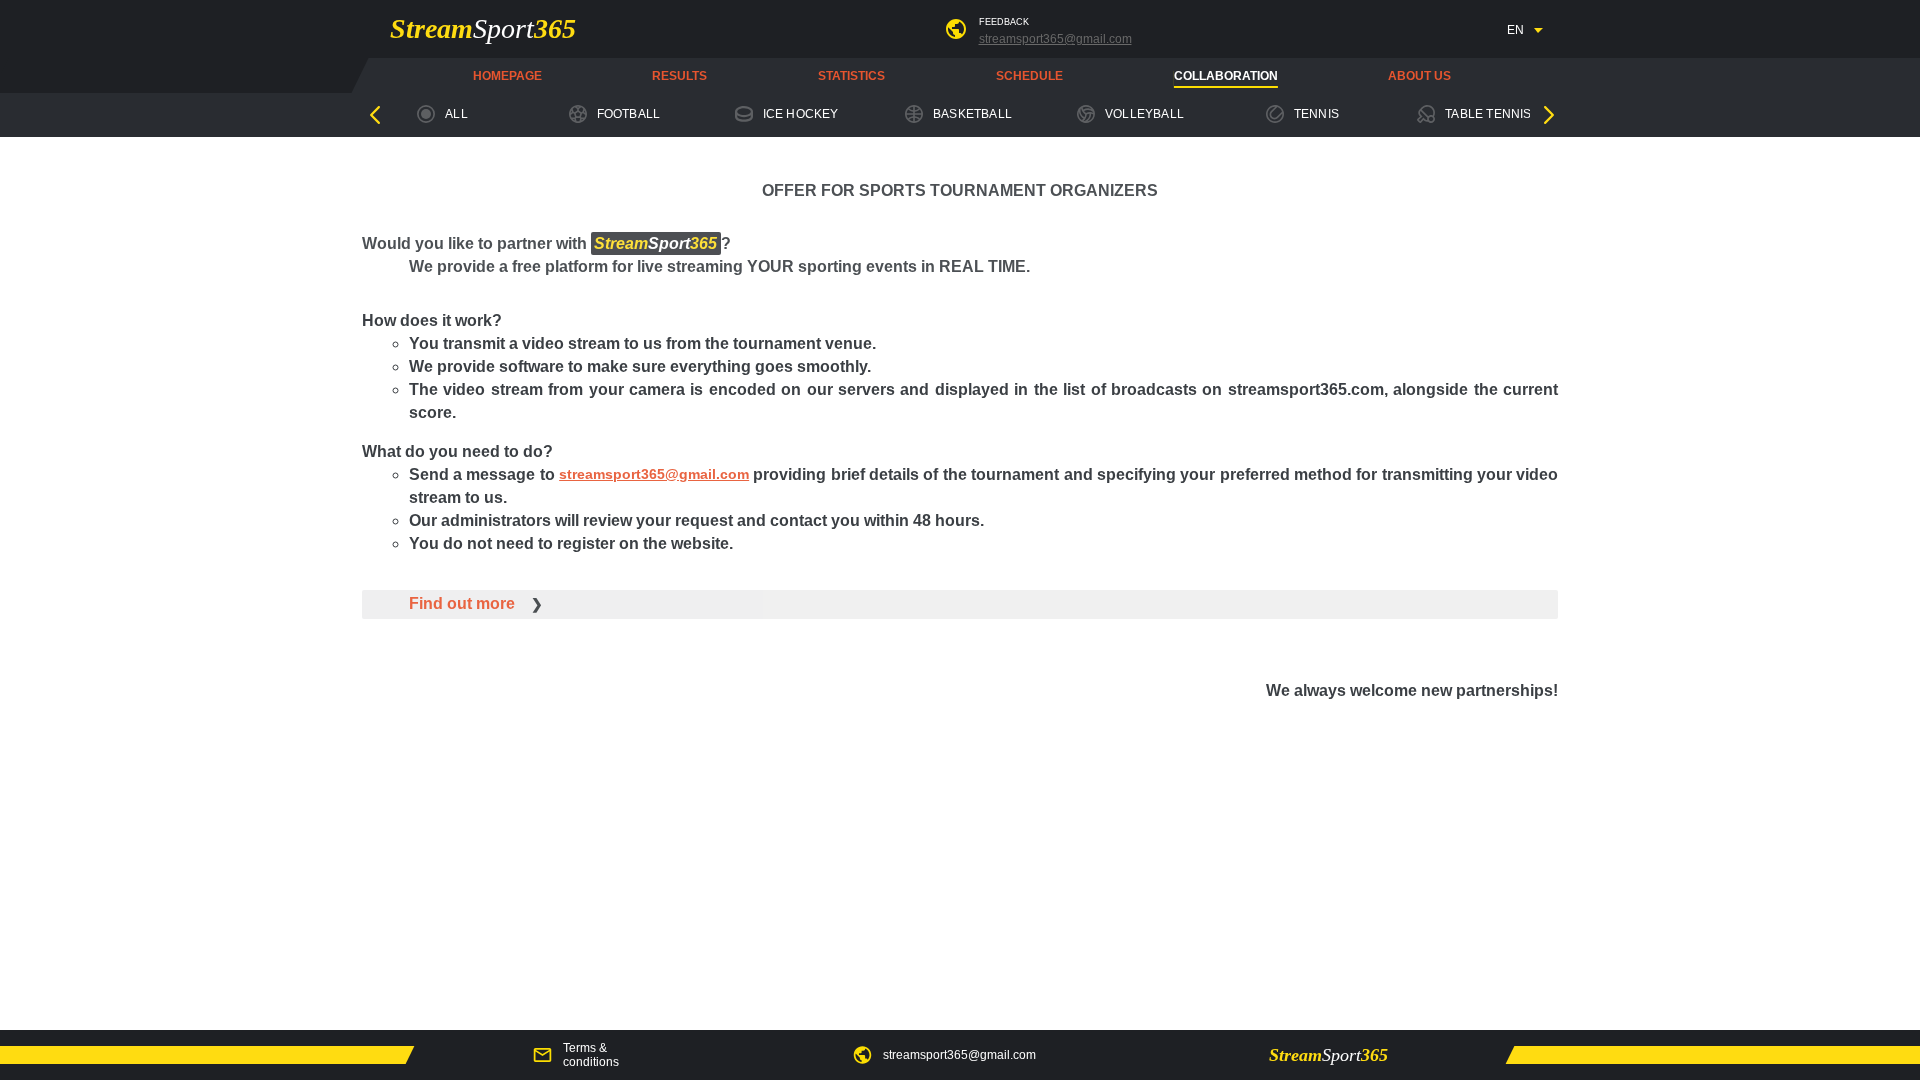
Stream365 (483, 28)
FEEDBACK (1004, 22)
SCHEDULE (1029, 76)
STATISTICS (851, 76)
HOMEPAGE (507, 76)
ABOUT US (1419, 76)
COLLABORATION (1226, 76)
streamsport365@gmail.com (1055, 39)
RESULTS (679, 76)
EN (1515, 30)
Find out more (464, 603)
